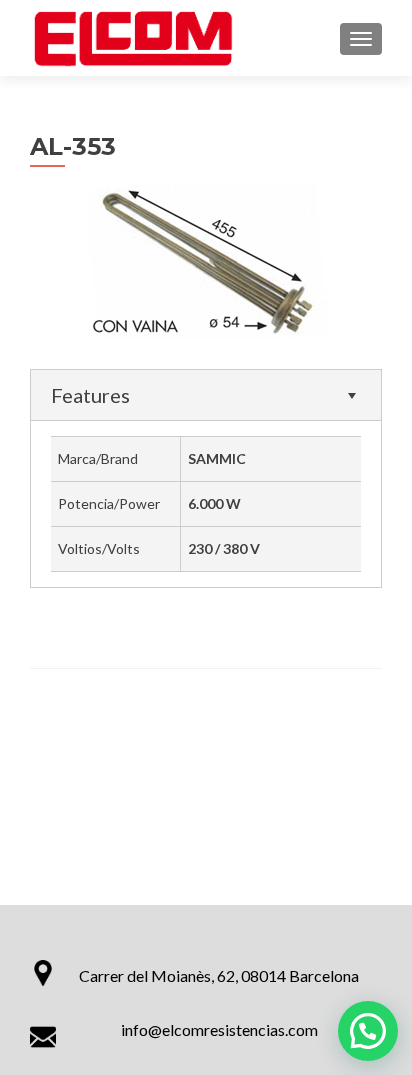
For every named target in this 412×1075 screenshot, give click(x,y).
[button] (368, 1031)
